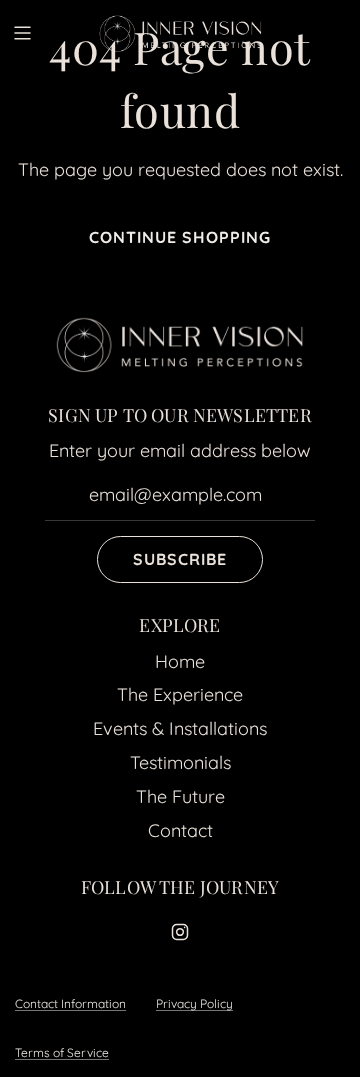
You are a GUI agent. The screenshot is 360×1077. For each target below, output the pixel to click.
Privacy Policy (194, 1003)
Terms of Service (62, 1052)
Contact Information (70, 1003)
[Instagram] (180, 932)
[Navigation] (22, 33)
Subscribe (180, 559)
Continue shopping (180, 237)
